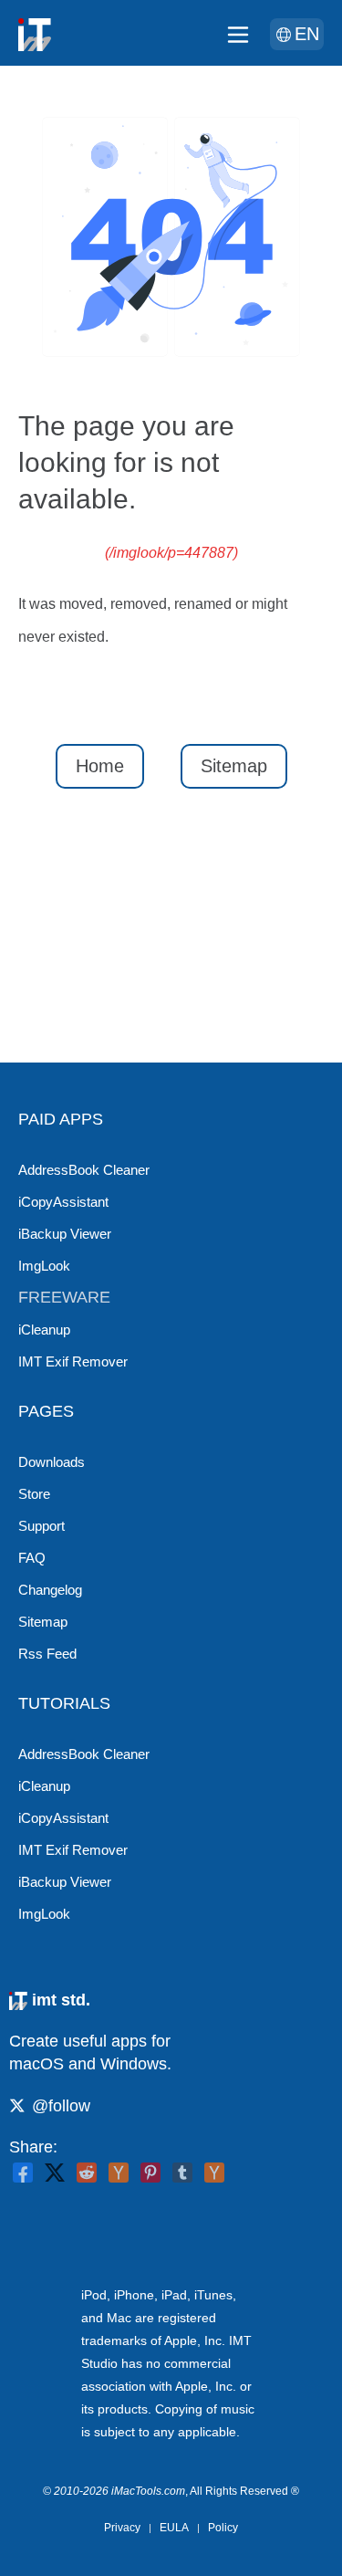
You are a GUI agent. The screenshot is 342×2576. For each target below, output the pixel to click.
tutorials (64, 1703)
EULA (174, 2528)
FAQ (32, 1558)
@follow (61, 2106)
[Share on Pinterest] (150, 2173)
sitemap (43, 1622)
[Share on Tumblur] (182, 2173)
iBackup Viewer (65, 1234)
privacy (122, 2528)
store (34, 1494)
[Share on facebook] (23, 2173)
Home (100, 766)
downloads (52, 1462)
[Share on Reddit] (87, 2173)
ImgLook (44, 1266)
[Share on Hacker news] (119, 2173)
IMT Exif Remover (73, 1361)
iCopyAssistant (63, 1202)
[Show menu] (238, 35)
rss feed (47, 1654)
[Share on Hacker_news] (214, 2173)
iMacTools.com (148, 2491)
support (41, 1526)
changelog (50, 1590)
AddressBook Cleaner (84, 1170)
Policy (223, 2528)
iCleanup (44, 1330)
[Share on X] (55, 2173)
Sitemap (234, 766)
